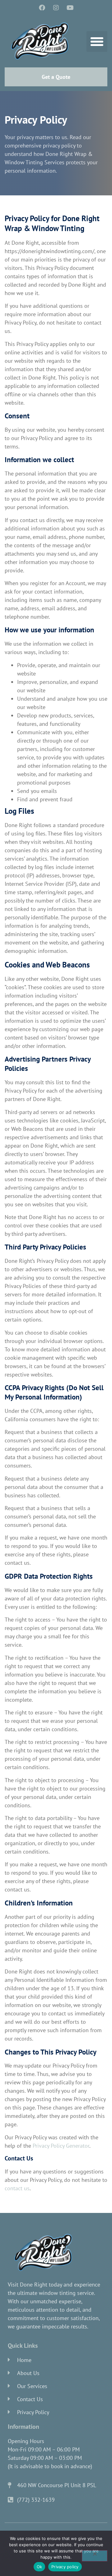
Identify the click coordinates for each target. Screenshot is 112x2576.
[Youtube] (70, 8)
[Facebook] (42, 8)
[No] (95, 2556)
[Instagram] (56, 8)
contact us (17, 2188)
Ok (40, 2567)
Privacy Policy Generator (61, 2146)
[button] (97, 42)
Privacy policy (65, 2567)
